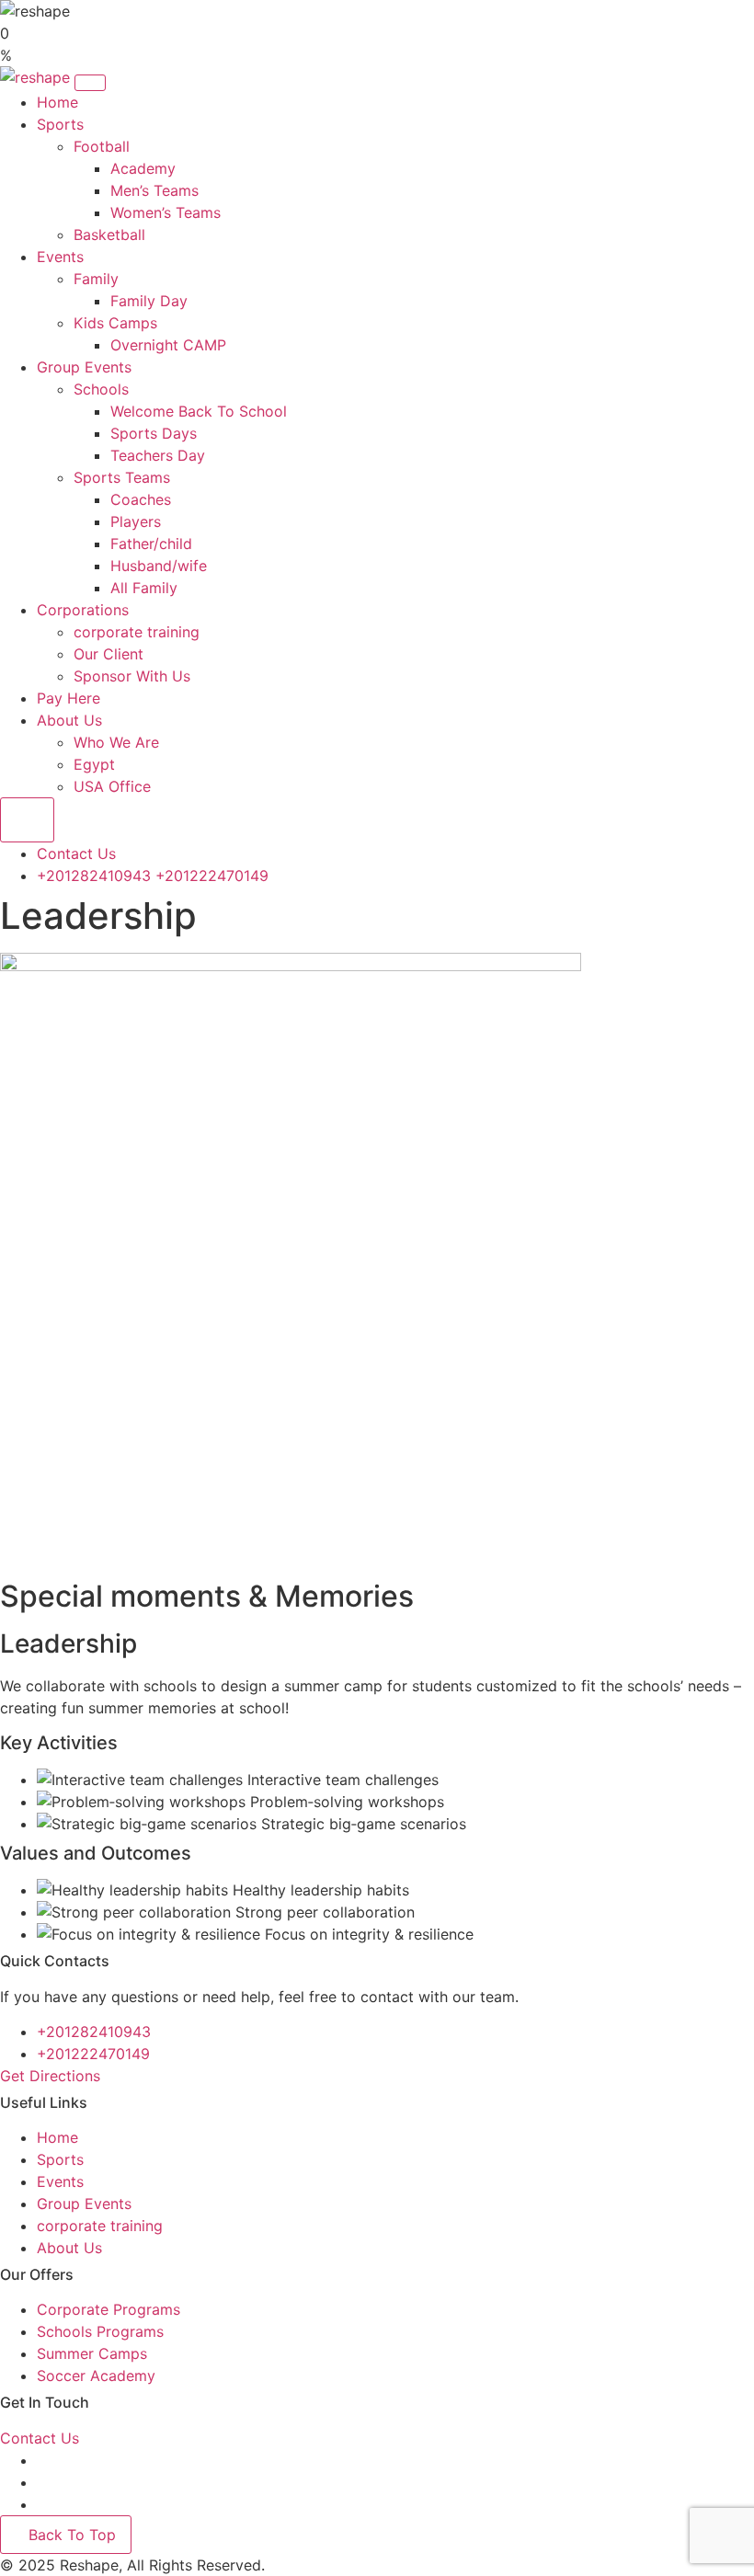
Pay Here (69, 698)
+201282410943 (94, 876)
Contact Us (76, 853)
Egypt (94, 764)
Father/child (151, 544)
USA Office (112, 786)
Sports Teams (122, 477)
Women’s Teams (166, 212)
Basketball (109, 235)
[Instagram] (44, 2482)
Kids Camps (115, 323)
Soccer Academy (96, 2376)
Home (57, 102)
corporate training (137, 632)
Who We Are (116, 742)
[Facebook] (41, 2460)
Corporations (83, 610)
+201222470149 (212, 876)
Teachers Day (158, 455)
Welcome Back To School (199, 411)
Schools (101, 389)
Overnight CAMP (168, 345)
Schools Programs (100, 2331)
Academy (143, 168)
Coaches (141, 499)
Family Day (149, 301)
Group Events (84, 367)
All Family (144, 588)
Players (136, 521)
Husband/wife (159, 566)
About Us (69, 720)
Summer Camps (92, 2353)
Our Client (109, 654)
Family (96, 279)
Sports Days (154, 433)
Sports (60, 124)
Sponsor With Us (132, 676)
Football (102, 146)
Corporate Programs (109, 2309)
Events (60, 257)
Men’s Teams (154, 190)
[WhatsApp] (44, 2504)
